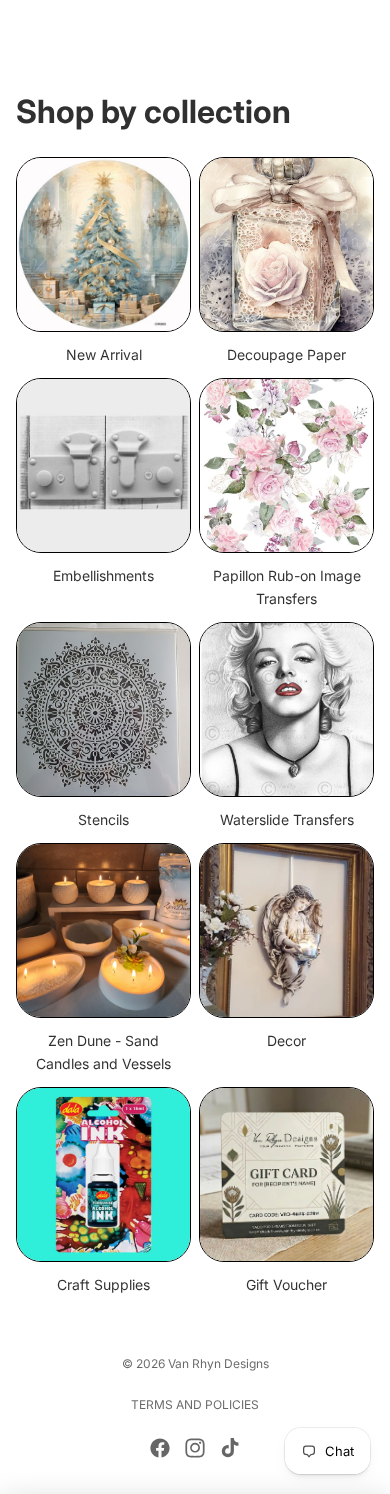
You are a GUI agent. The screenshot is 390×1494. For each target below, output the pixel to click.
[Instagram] (195, 1448)
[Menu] (23, 30)
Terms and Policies (195, 1404)
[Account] (322, 30)
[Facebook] (160, 1448)
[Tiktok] (230, 1448)
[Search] (66, 30)
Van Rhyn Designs (218, 1363)
